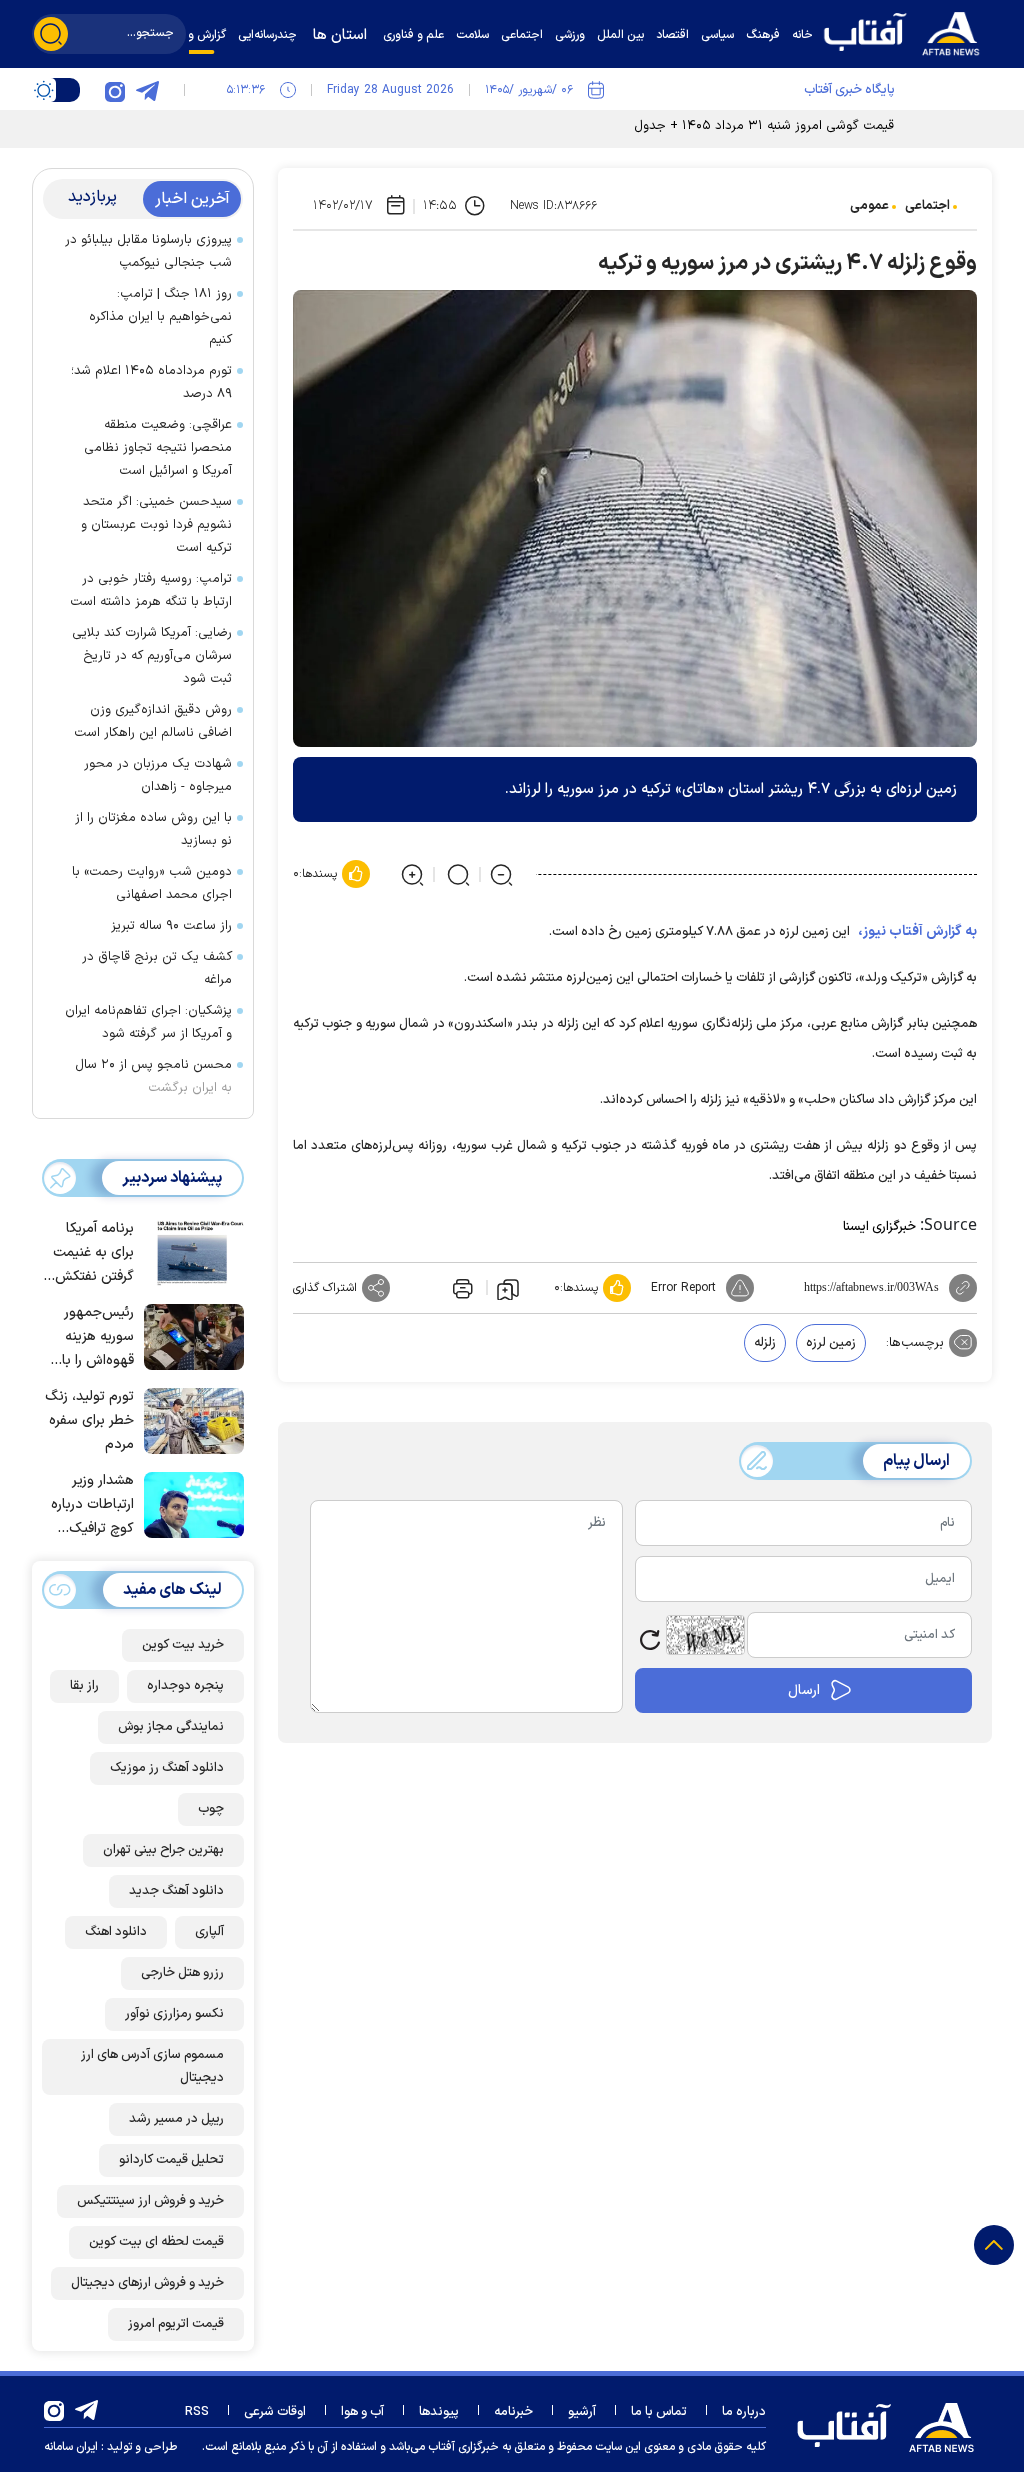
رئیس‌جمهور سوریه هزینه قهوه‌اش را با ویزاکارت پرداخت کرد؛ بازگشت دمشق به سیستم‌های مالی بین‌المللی (91, 1337)
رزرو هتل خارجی (182, 1973)
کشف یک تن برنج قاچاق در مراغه (157, 968)
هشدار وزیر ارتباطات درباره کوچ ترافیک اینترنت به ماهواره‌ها (92, 1505)
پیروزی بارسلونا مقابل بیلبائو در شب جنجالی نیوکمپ (148, 251)
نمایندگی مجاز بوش (171, 1727)
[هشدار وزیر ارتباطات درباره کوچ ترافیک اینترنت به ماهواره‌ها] (189, 1503)
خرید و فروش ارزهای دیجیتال (147, 2283)
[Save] (508, 1288)
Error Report (683, 1288)
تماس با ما (659, 2412)
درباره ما (744, 2412)
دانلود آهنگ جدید (176, 1891)
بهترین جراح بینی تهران (163, 1850)
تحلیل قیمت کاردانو (171, 2160)
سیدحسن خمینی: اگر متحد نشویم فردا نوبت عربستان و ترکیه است (156, 525)
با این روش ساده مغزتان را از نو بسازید (153, 829)
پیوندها (439, 2412)
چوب (211, 1809)
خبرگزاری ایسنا (879, 1227)
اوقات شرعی (275, 2412)
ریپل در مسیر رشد (176, 2119)
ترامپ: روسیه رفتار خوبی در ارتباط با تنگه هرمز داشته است (151, 590)
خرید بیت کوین (183, 1645)
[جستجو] (51, 34)
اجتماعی (927, 206)
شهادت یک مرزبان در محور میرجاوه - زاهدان (158, 775)
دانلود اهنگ (116, 1932)
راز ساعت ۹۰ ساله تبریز (171, 926)
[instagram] (115, 90)
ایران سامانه (71, 2447)
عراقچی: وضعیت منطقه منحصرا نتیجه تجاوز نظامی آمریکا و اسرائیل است (158, 448)
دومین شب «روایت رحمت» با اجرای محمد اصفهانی (152, 883)
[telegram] (147, 90)
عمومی (869, 206)
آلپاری (209, 1932)
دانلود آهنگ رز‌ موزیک (167, 1768)
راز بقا (84, 1686)
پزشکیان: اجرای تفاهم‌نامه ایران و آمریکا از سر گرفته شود (148, 1022)
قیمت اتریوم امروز (176, 2324)
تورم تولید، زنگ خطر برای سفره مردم (89, 1420)
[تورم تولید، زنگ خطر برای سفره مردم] (189, 1419)
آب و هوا (362, 2412)
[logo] (907, 31)
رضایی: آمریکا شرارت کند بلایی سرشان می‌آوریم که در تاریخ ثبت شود (152, 656)
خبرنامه (513, 2412)
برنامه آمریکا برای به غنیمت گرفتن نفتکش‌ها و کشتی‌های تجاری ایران (88, 1253)
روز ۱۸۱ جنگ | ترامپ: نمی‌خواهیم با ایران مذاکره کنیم (160, 317)
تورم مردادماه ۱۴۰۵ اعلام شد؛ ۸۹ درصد (151, 382)
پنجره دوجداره (185, 1686)
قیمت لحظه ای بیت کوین (156, 2242)
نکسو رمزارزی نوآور (174, 2014)
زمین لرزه (831, 1343)
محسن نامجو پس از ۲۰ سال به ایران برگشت (153, 1076)
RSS (197, 2412)
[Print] (461, 1288)
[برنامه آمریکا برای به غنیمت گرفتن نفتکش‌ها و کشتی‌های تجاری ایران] (189, 1251)
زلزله (765, 1343)
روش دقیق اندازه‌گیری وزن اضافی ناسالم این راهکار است (153, 721)
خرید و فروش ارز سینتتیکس (150, 2201)
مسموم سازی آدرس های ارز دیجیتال (152, 2066)
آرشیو (582, 2412)
